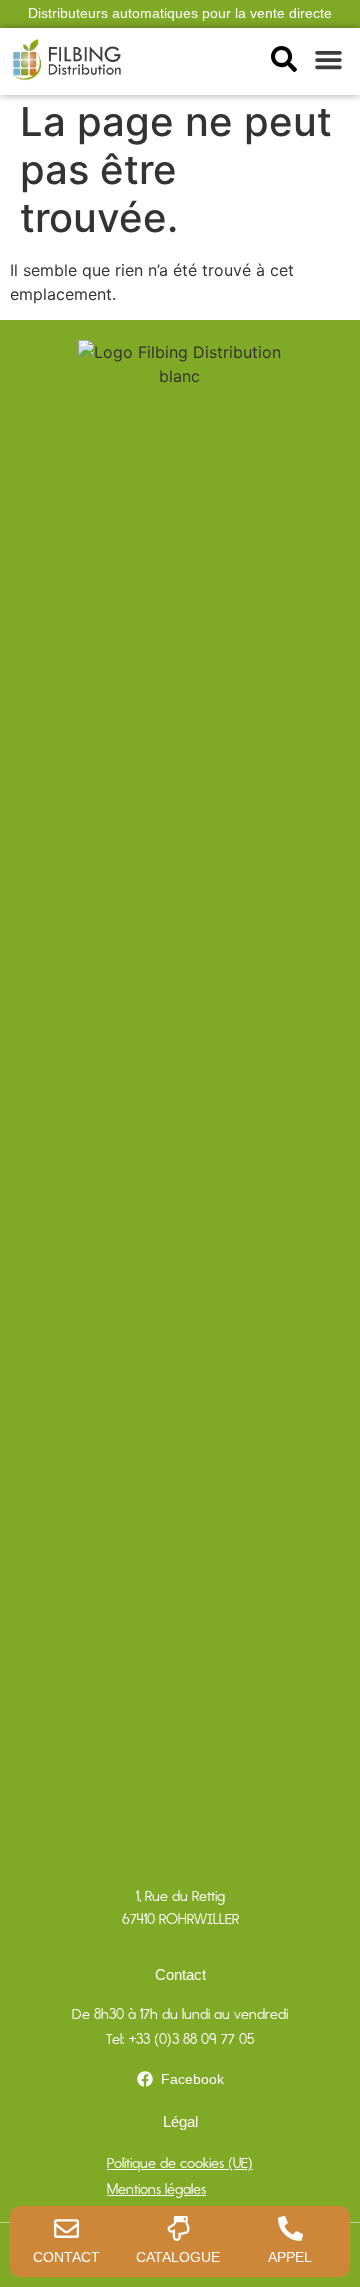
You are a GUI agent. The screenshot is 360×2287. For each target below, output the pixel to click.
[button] (329, 60)
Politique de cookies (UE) (180, 2163)
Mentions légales (156, 2189)
